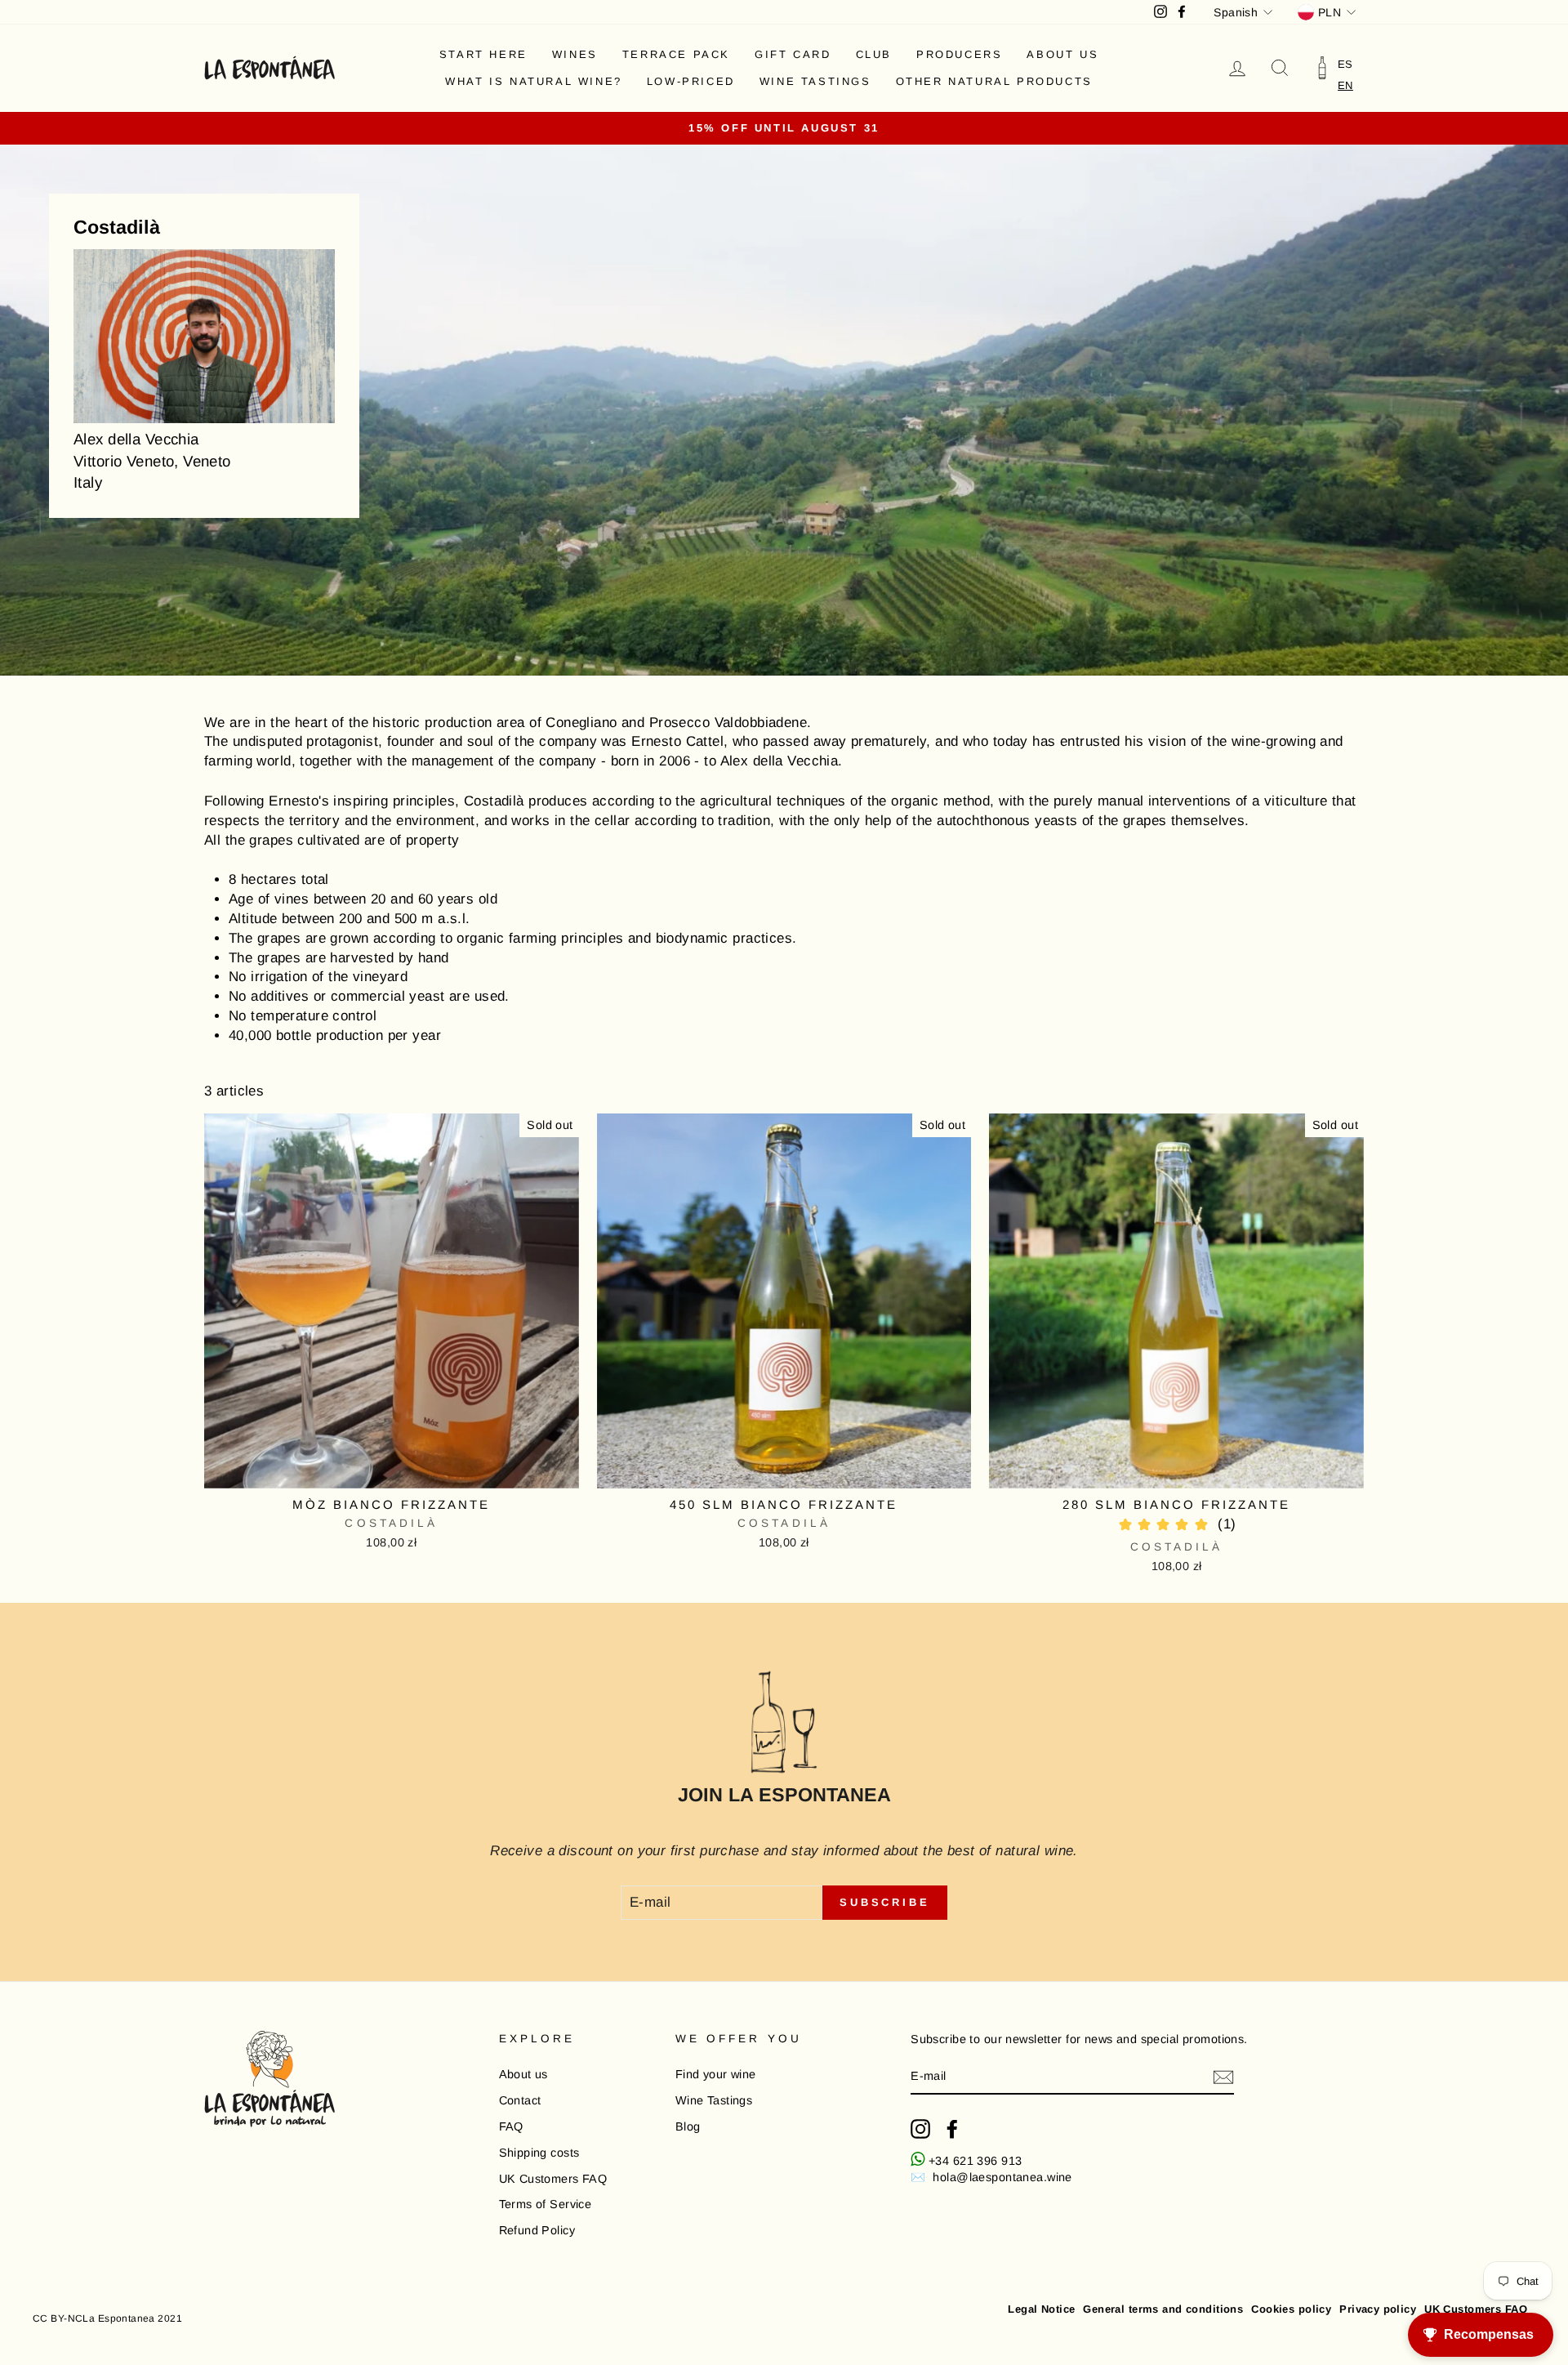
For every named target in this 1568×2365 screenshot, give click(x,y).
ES (1345, 64)
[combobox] (1345, 85)
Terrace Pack (676, 54)
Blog (688, 2126)
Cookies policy (1291, 2309)
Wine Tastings (815, 81)
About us (1062, 54)
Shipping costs (539, 2153)
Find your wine (716, 2074)
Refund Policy (537, 2230)
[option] (1345, 64)
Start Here (483, 54)
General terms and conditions (1163, 2309)
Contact (520, 2100)
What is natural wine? (534, 81)
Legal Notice (1041, 2309)
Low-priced (691, 81)
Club (874, 54)
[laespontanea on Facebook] (952, 2129)
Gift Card (793, 54)
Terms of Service (546, 2204)
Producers (959, 54)
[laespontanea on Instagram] (920, 2129)
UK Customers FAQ (553, 2179)
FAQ (511, 2126)
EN (1345, 85)
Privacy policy (1378, 2309)
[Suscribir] (1223, 2077)
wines (575, 54)
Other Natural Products (994, 81)
